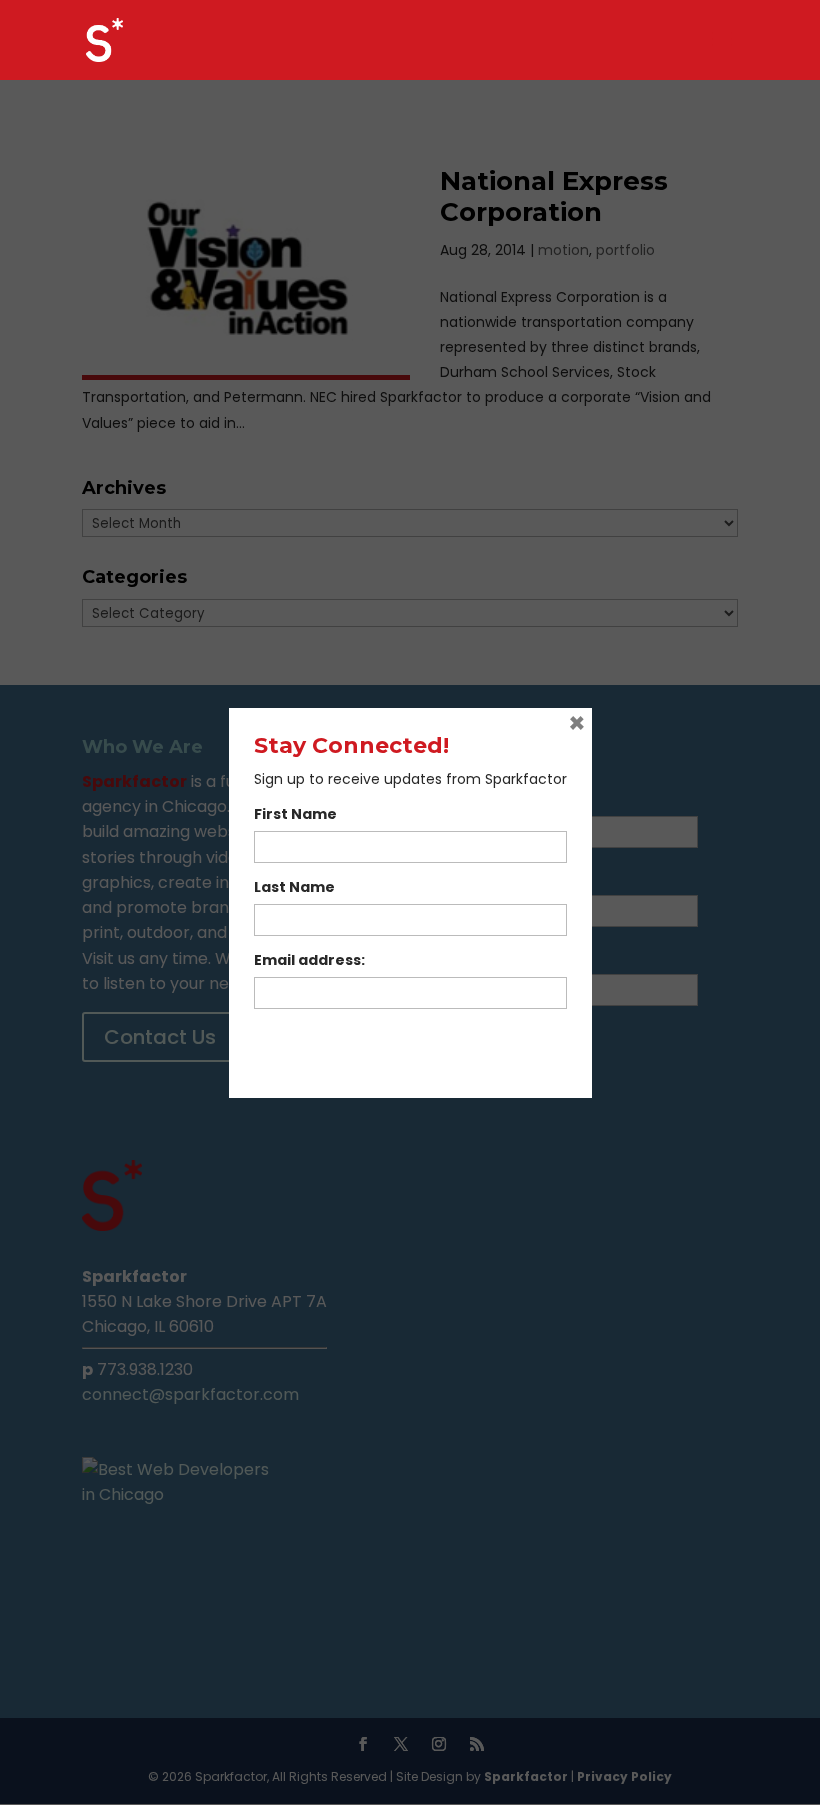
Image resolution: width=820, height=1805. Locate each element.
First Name (295, 814)
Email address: (309, 960)
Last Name (294, 887)
